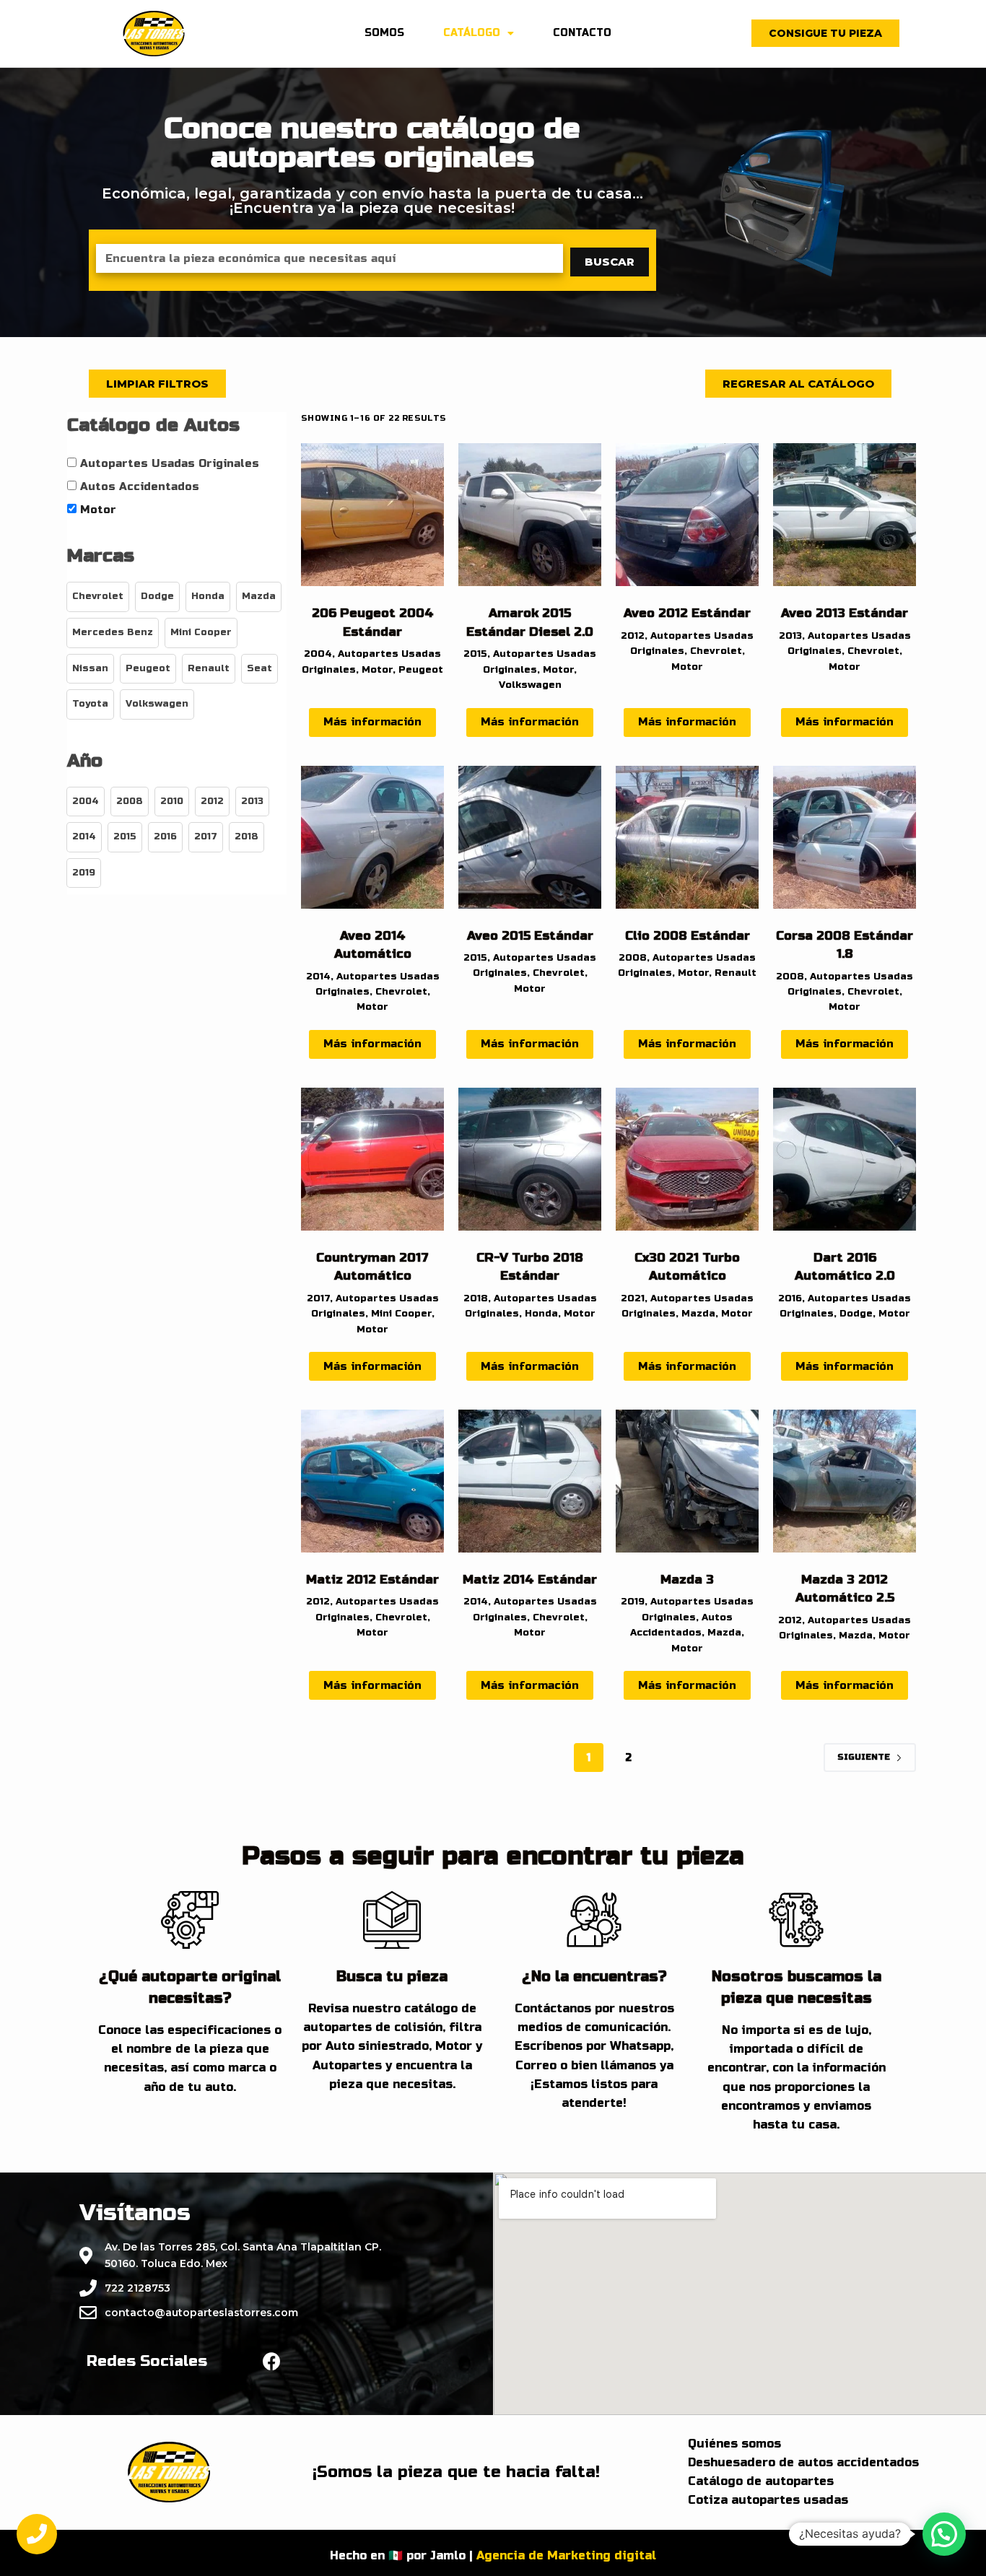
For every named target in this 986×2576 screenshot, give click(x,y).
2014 (318, 977)
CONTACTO (582, 33)
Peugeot (421, 670)
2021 (633, 1298)
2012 (633, 636)
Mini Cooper (401, 1314)
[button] (825, 33)
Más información (372, 722)
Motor (377, 670)
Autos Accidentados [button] (140, 486)
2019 (633, 1602)
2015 (475, 654)
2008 (633, 958)
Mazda (698, 1314)
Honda (541, 1314)
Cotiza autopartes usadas (768, 2500)
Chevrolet (716, 651)
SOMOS (384, 33)
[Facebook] (272, 2361)
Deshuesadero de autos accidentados (803, 2462)
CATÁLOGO (472, 33)
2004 (318, 654)
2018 (476, 1298)
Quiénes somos (734, 2444)
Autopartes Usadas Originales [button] (170, 463)
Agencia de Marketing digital (566, 2555)
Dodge (856, 1314)
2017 (318, 1298)
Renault (736, 973)
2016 (790, 1298)
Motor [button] (98, 510)
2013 (790, 636)
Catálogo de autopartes (761, 2481)
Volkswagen (530, 685)
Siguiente (864, 1757)
